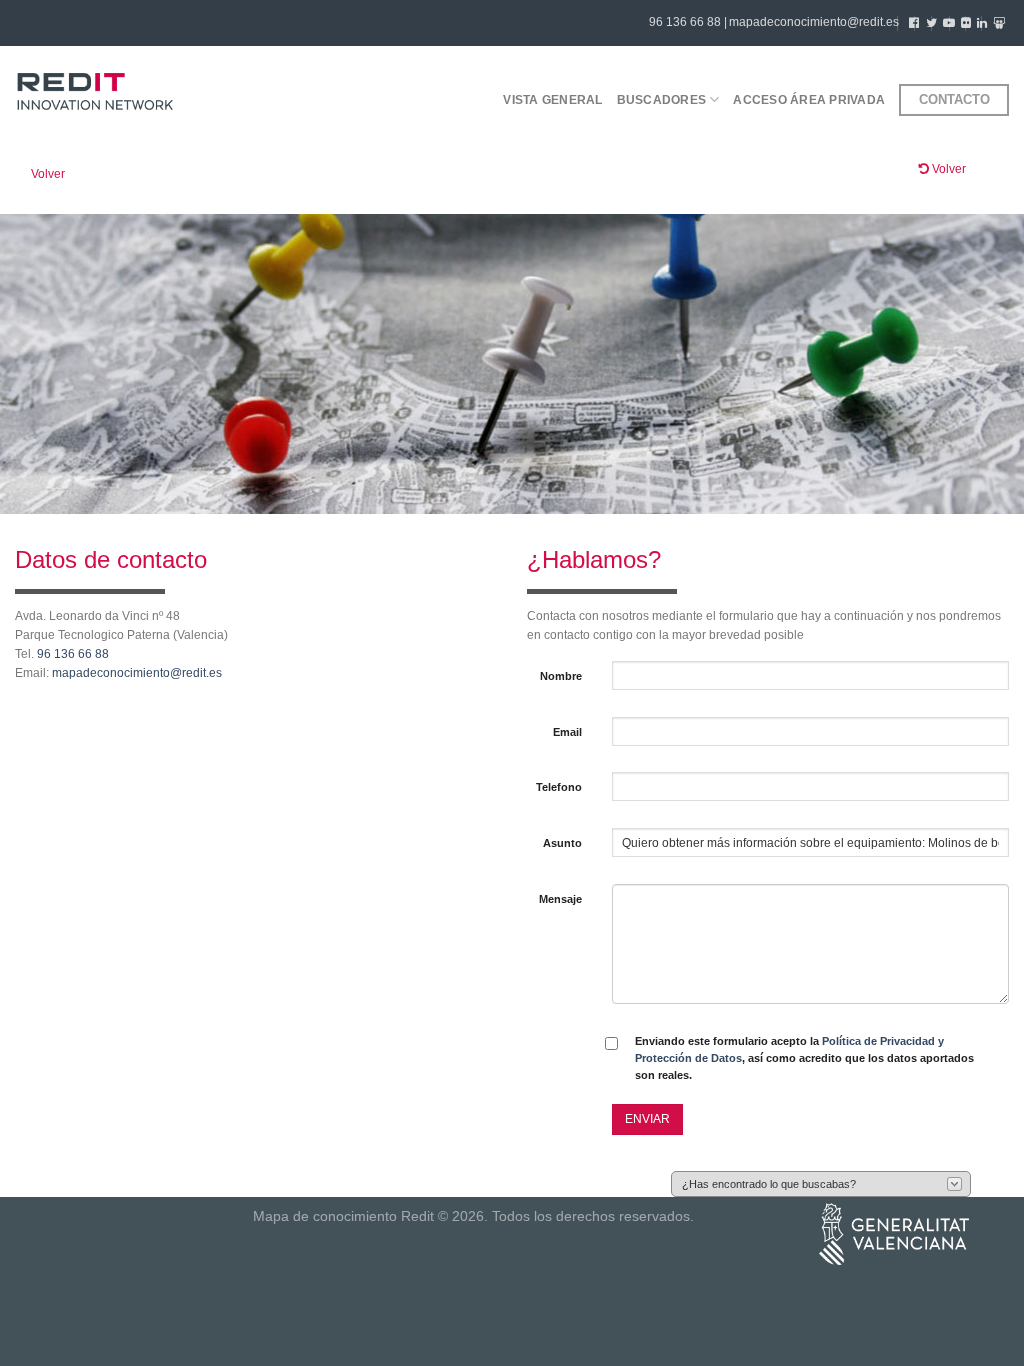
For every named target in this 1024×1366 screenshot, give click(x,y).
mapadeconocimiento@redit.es (814, 22)
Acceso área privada (809, 100)
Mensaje (560, 899)
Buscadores (661, 100)
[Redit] (95, 92)
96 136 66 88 (73, 654)
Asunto (562, 843)
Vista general (552, 100)
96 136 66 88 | (688, 22)
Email (567, 732)
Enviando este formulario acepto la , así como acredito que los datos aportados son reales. (804, 1058)
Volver (48, 174)
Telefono (559, 787)
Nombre (561, 676)
